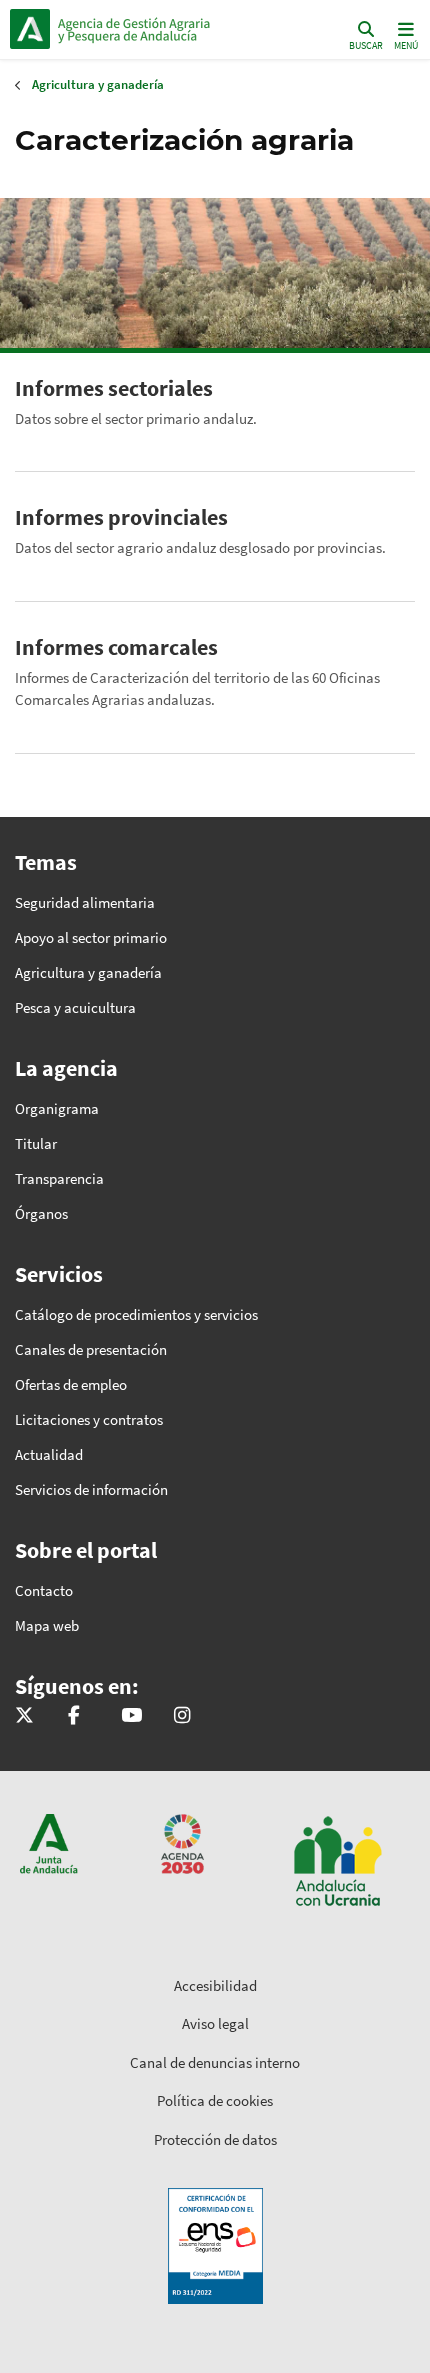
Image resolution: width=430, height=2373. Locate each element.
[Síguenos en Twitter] (24, 1716)
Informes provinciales (121, 517)
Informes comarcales (116, 647)
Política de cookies (215, 2100)
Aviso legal (215, 2023)
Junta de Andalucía (30, 29)
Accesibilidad (215, 1985)
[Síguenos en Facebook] (74, 1716)
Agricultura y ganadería (98, 84)
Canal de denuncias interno (215, 2062)
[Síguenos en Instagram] (182, 1716)
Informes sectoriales (114, 388)
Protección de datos (215, 2139)
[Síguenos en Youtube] (131, 1716)
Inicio (145, 29)
